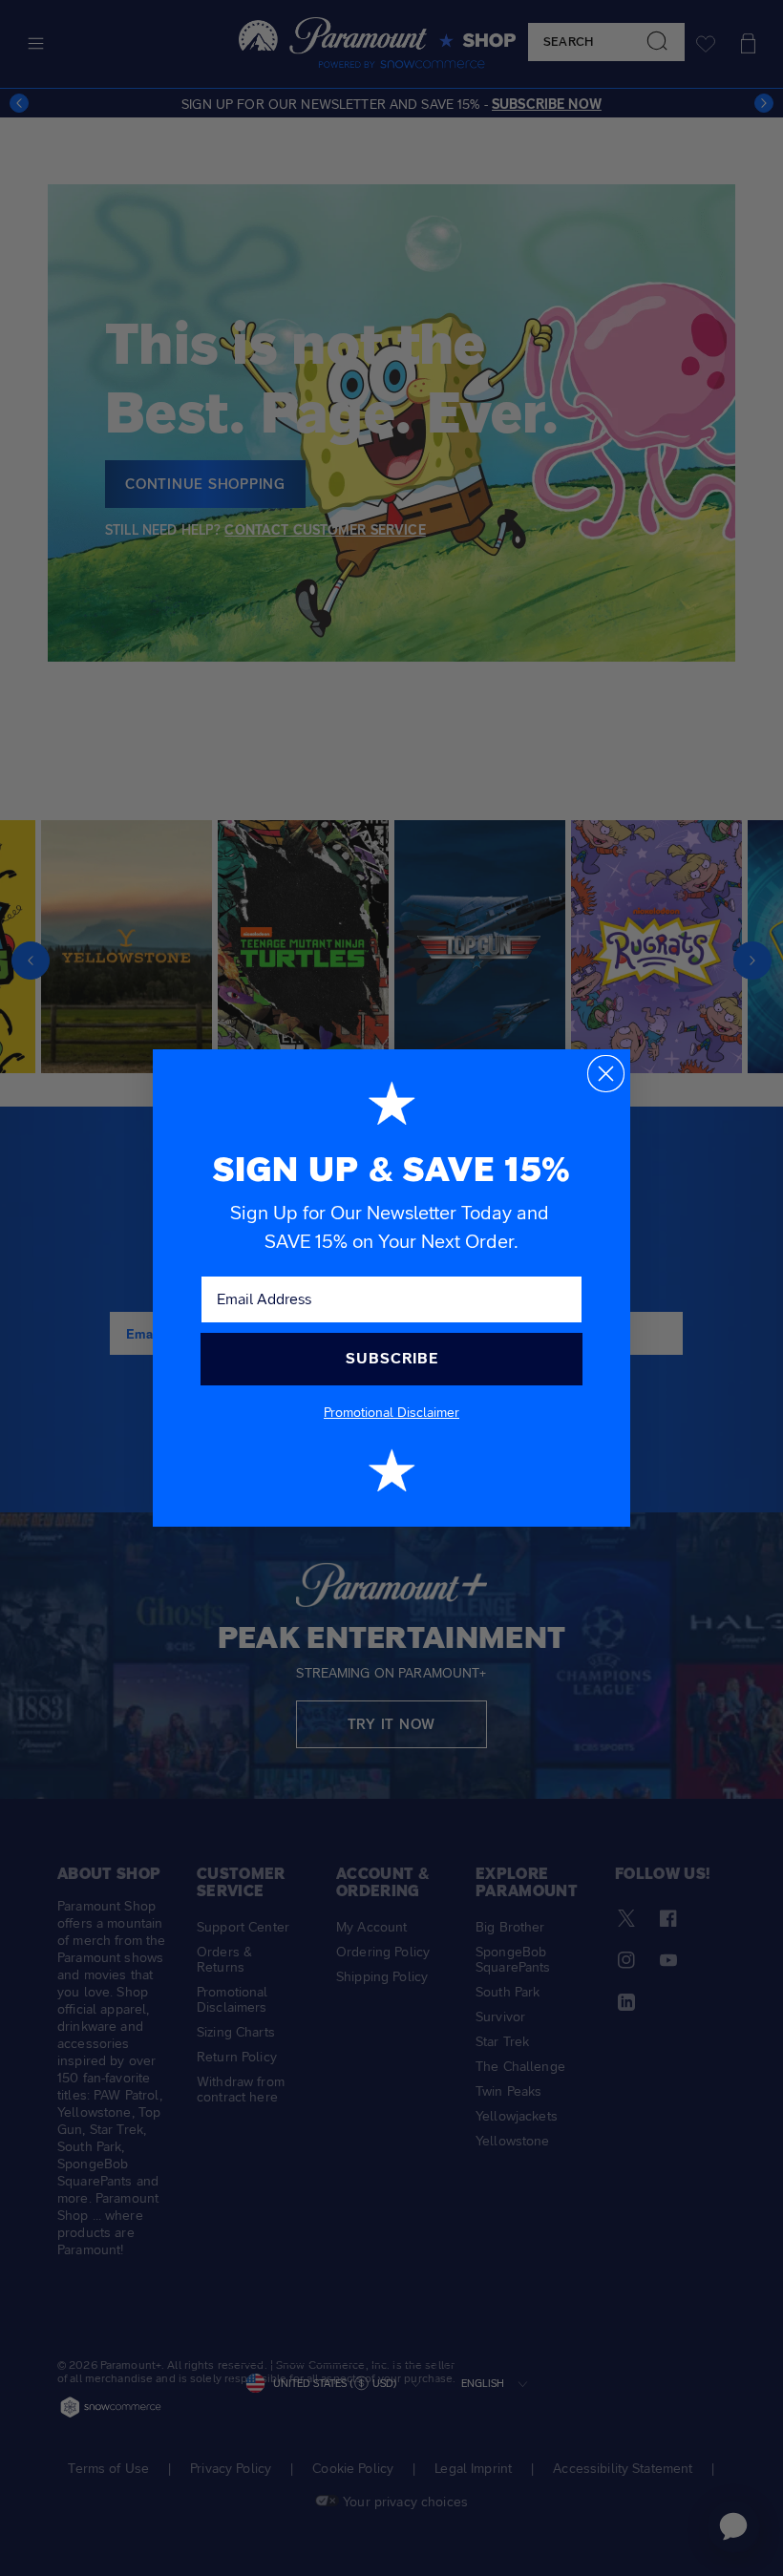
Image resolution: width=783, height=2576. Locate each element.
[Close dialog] (606, 1074)
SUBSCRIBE (392, 1358)
